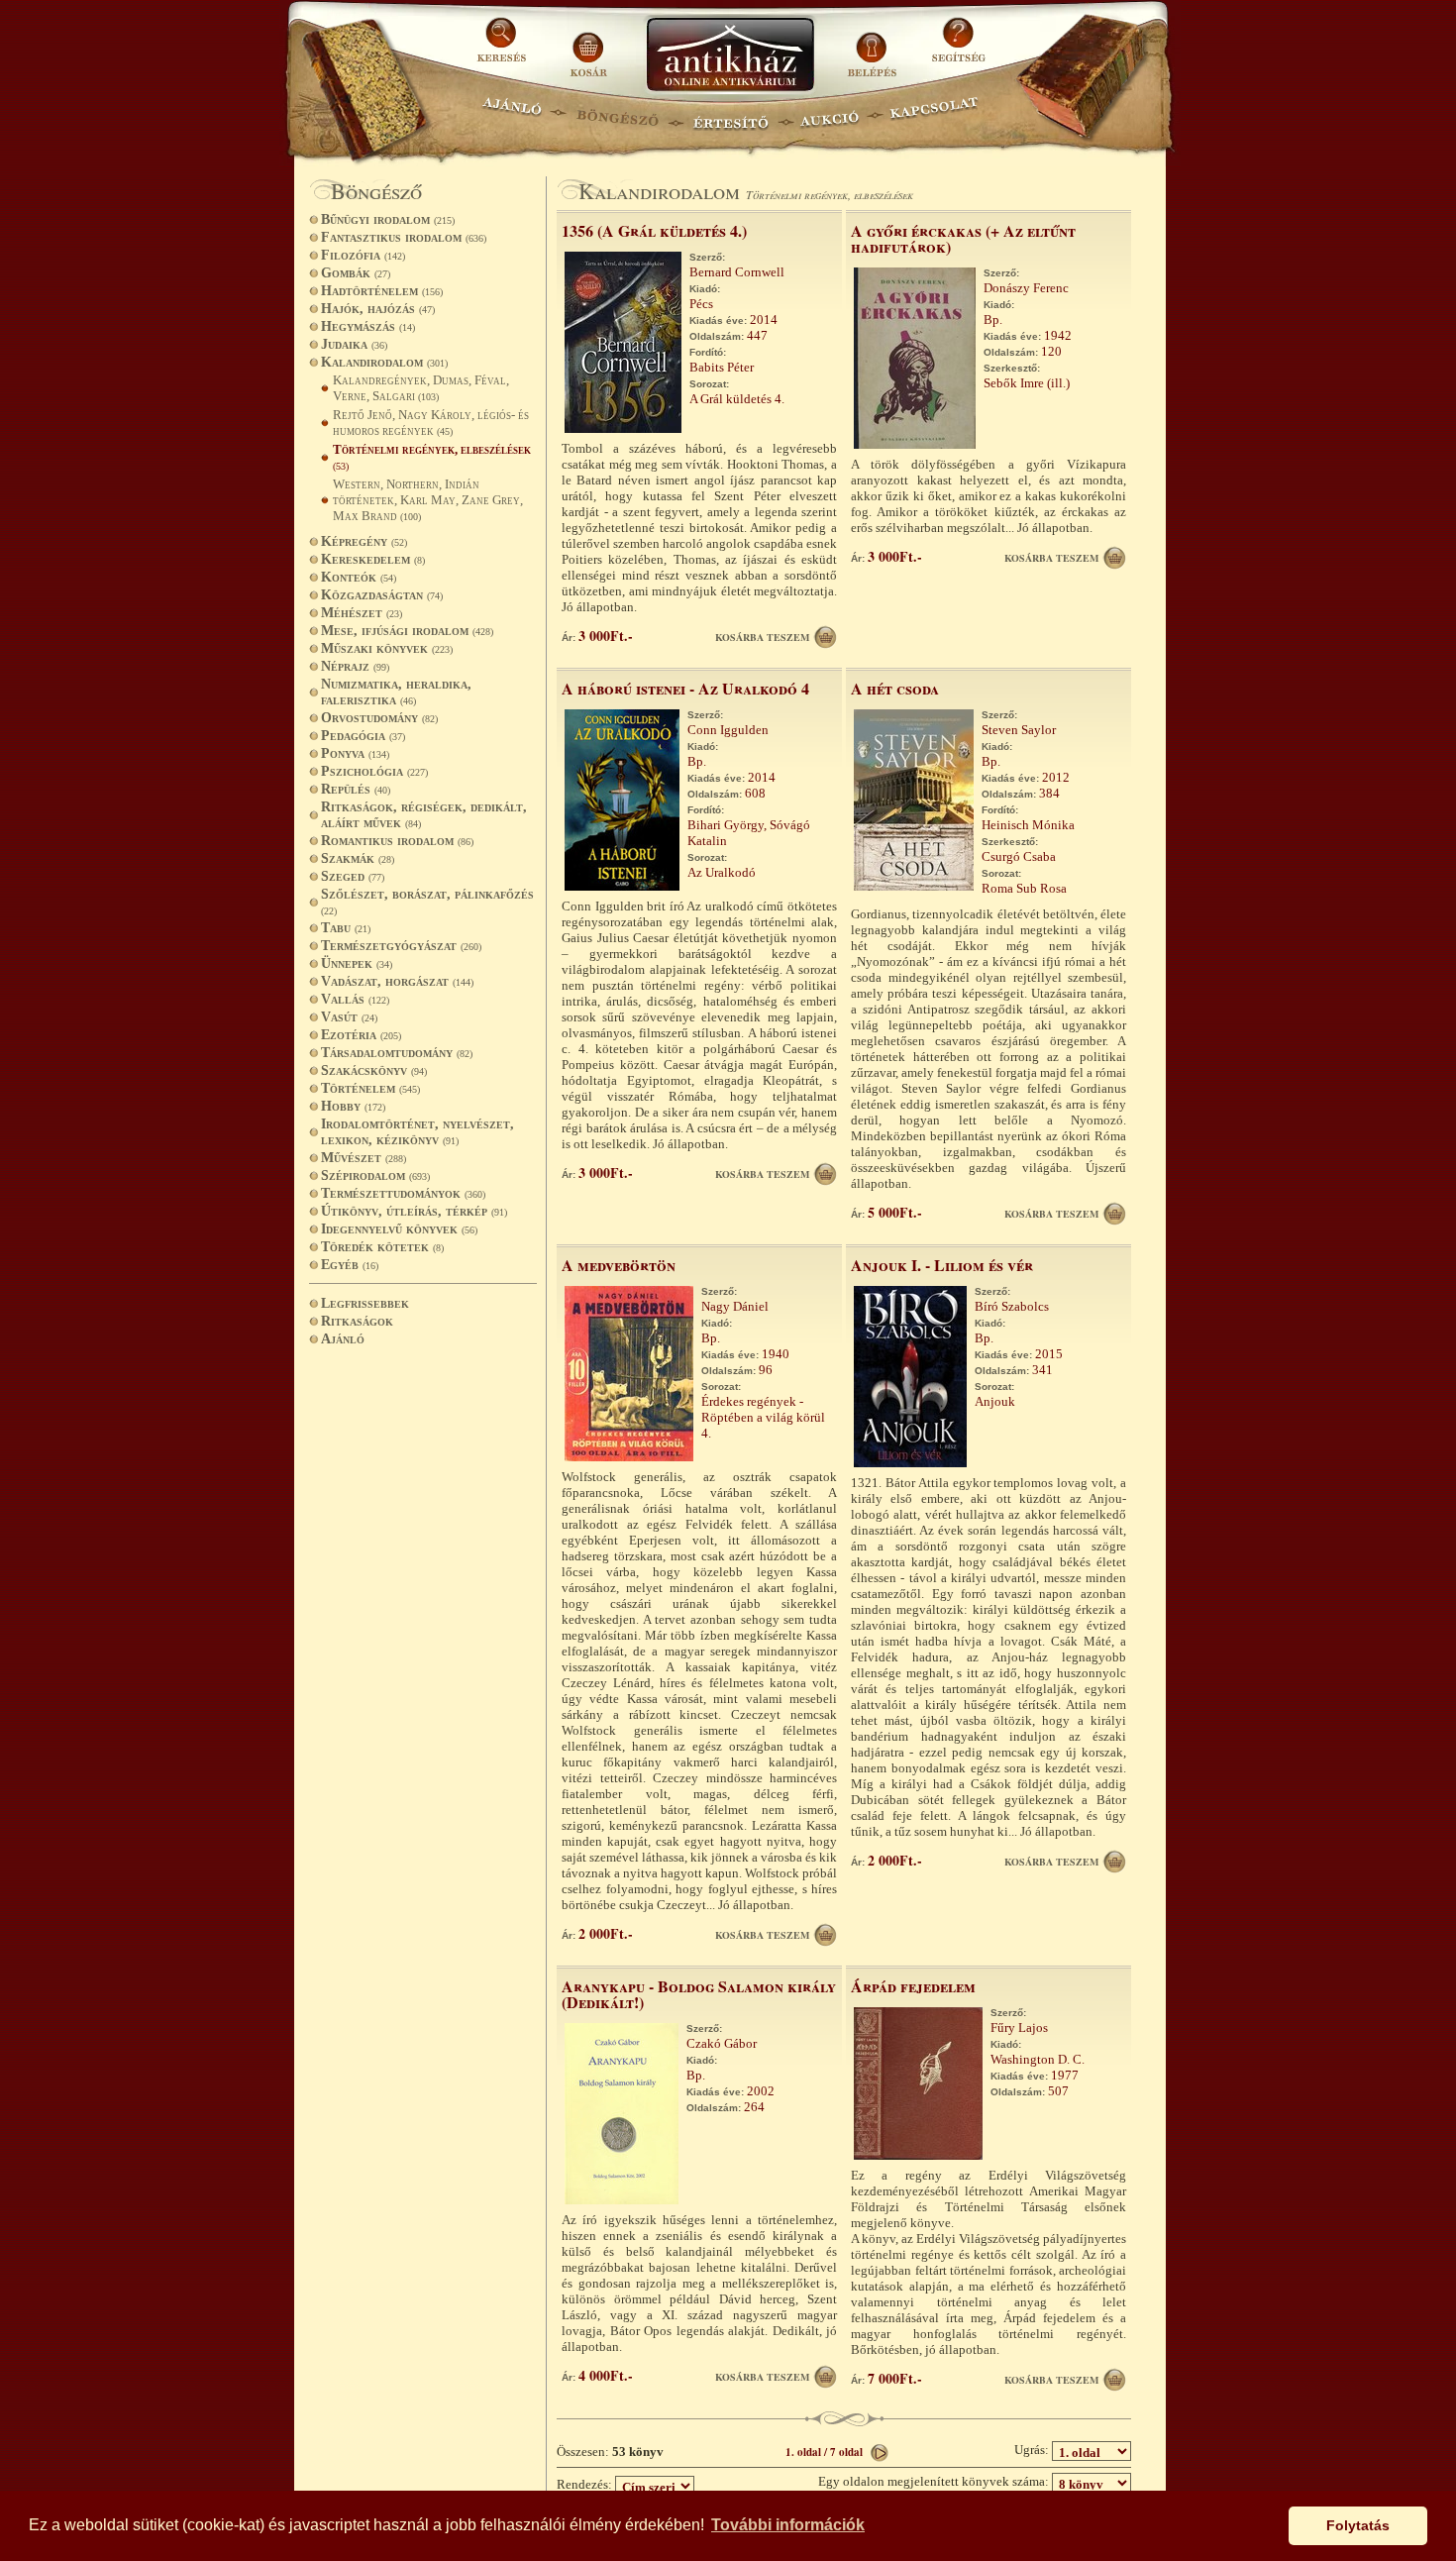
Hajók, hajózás (378, 309)
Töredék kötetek (382, 1247)
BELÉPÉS (874, 47)
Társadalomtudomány (397, 1053)
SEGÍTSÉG (958, 47)
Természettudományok (403, 1193)
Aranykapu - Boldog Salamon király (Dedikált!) (699, 1994)
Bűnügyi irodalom (388, 219)
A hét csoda (895, 688)
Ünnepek (357, 963)
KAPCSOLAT (935, 114)
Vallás (355, 999)
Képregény (364, 541)
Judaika (354, 344)
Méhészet (362, 613)
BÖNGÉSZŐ (618, 114)
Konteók (359, 577)
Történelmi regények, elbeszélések (432, 457)
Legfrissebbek (365, 1303)
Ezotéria (361, 1035)
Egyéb (350, 1265)
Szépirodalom (375, 1175)
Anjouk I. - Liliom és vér (942, 1265)
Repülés (356, 789)
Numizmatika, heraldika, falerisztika (396, 692)
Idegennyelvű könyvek (399, 1229)
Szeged (353, 876)
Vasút (349, 1017)
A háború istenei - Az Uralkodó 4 (685, 688)
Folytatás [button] (1358, 2525)
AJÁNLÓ (512, 114)
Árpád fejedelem (913, 1986)
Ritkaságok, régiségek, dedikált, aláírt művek (424, 815)
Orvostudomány (379, 718)
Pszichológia (374, 771)
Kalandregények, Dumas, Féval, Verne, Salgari (421, 388)
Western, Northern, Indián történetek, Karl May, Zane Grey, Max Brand (428, 500)
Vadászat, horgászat (397, 981)
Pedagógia (363, 736)
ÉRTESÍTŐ (730, 114)
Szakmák (358, 858)
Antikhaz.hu (730, 56)
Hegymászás (368, 326)
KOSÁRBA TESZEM (762, 637)
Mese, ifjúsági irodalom (407, 631)
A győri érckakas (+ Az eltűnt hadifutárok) (963, 238)
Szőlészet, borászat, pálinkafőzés (427, 902)
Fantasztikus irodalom (404, 237)
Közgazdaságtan (382, 595)
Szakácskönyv (374, 1070)
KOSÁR (588, 47)
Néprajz (355, 666)
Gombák (356, 273)
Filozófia (363, 255)
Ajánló (343, 1339)
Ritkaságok (357, 1321)
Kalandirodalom (384, 362)
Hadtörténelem (382, 291)
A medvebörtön (619, 1265)
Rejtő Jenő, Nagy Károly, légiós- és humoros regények (431, 423)
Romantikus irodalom (397, 841)
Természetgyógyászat (401, 946)
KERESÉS (504, 47)
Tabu (346, 928)
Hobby (353, 1106)
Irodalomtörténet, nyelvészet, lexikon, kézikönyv (417, 1132)
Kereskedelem (373, 559)
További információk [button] (788, 2525)
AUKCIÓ (829, 114)
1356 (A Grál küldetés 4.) (654, 230)
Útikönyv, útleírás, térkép (414, 1211)
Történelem (370, 1088)
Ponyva (355, 753)
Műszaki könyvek (387, 648)
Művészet (364, 1158)
